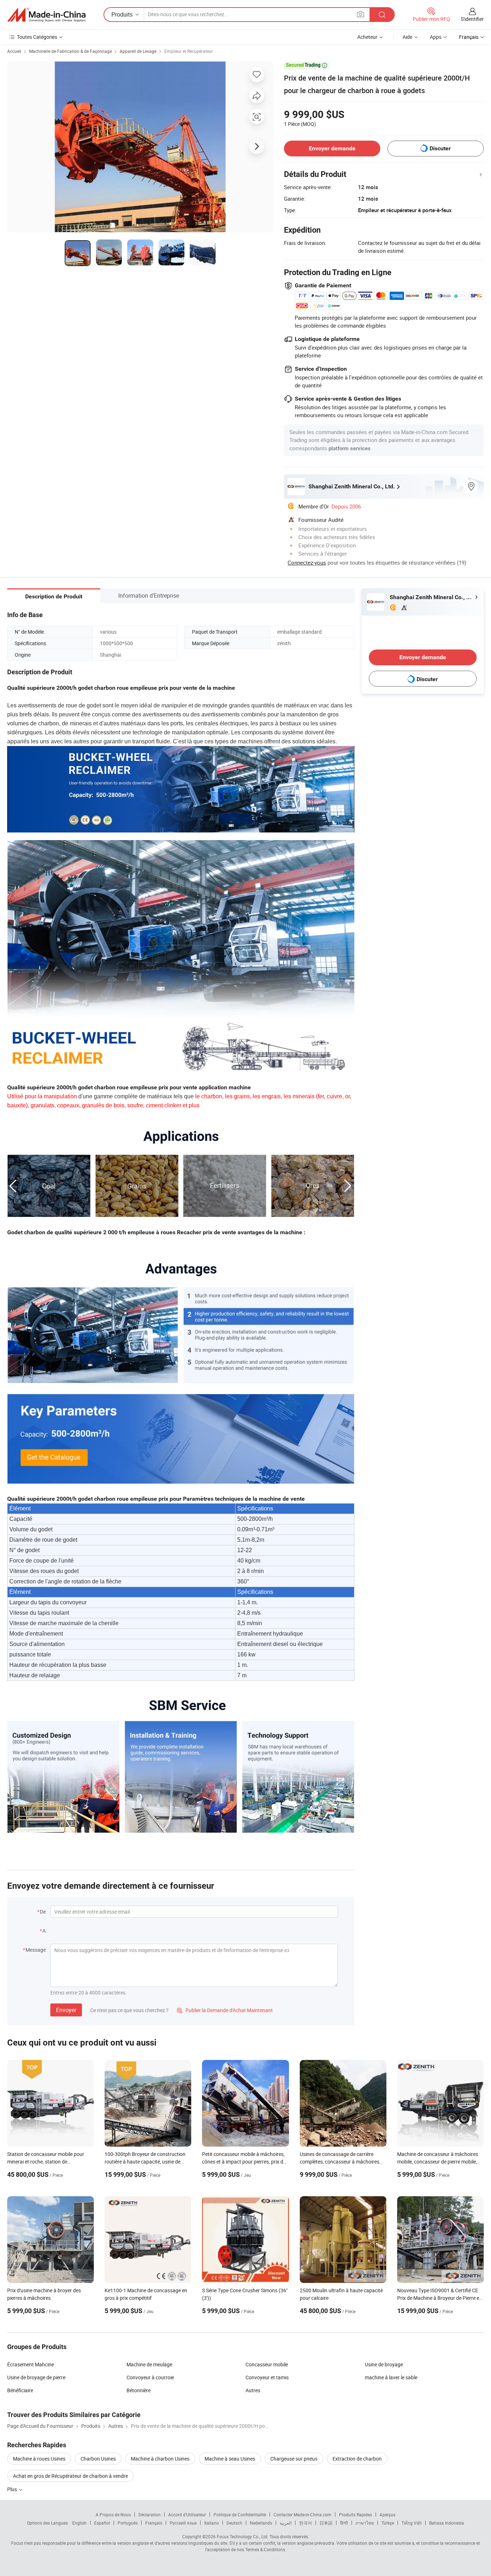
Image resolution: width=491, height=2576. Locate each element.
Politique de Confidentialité (240, 2515)
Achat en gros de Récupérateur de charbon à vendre (70, 2476)
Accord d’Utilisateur (187, 2515)
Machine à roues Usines (39, 2459)
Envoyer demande (332, 148)
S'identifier (472, 19)
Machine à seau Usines (230, 2459)
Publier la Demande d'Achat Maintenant (225, 2010)
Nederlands (261, 2523)
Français (154, 2523)
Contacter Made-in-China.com (302, 2515)
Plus (13, 2489)
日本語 (326, 2523)
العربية (286, 2523)
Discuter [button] (440, 148)
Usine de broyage (384, 2364)
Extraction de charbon (357, 2459)
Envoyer (66, 2010)
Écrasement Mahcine (31, 2364)
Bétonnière (139, 2390)
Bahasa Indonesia (447, 2523)
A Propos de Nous (113, 2515)
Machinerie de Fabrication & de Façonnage (70, 51)
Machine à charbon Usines (160, 2459)
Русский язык (183, 2523)
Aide (407, 37)
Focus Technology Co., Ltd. (243, 2536)
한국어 (306, 2523)
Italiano (212, 2523)
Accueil (14, 51)
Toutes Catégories (37, 37)
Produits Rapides (355, 2515)
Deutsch (234, 2523)
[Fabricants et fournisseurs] (46, 15)
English (79, 2523)
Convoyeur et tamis (267, 2377)
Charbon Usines (98, 2459)
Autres (253, 2390)
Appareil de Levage (138, 51)
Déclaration (150, 2515)
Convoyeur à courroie (150, 2377)
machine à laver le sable (391, 2377)
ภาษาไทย (365, 2523)
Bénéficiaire (20, 2390)
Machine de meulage (149, 2364)
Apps (436, 37)
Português (128, 2523)
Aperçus (387, 2515)
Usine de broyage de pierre (36, 2377)
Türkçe (388, 2523)
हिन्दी (344, 2523)
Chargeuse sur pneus (294, 2459)
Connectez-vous (307, 562)
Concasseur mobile (267, 2364)
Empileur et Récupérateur (189, 51)
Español (102, 2523)
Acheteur (367, 37)
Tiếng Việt (412, 2523)
